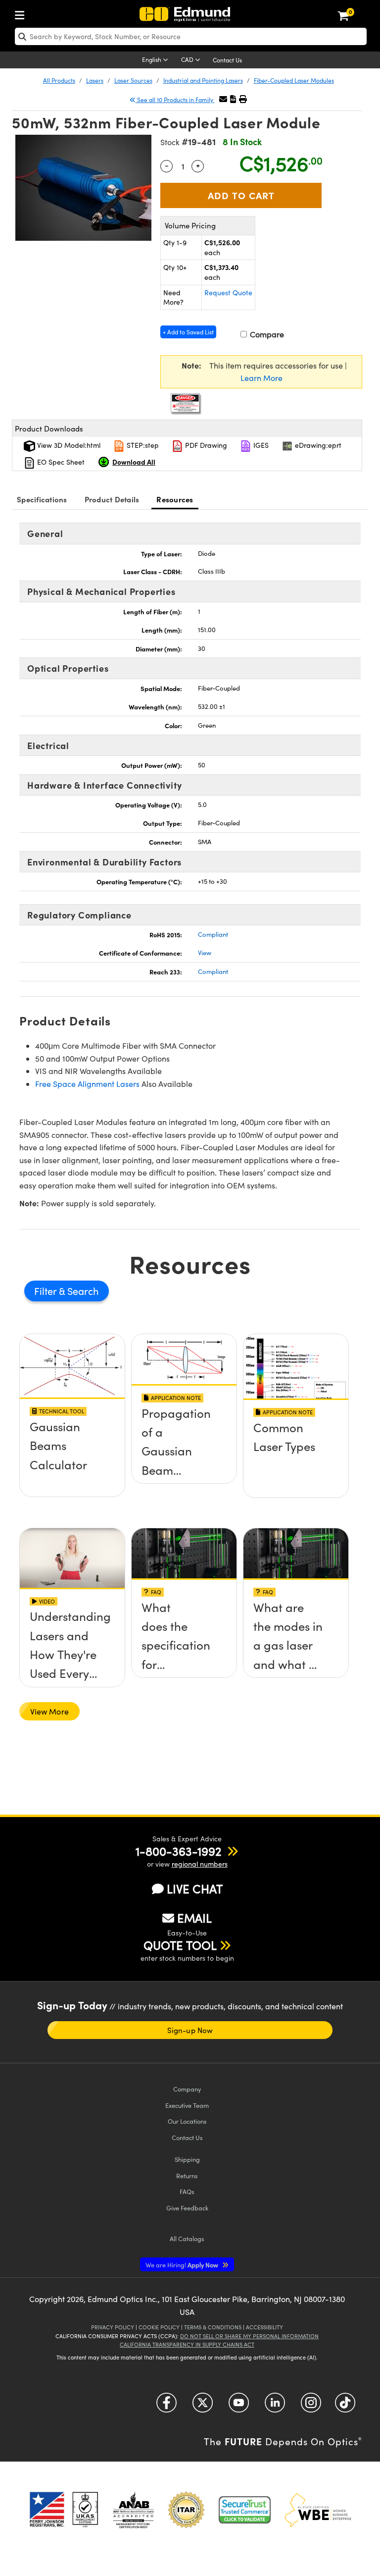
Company (187, 2089)
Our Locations (187, 2121)
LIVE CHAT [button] (195, 1889)
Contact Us (227, 60)
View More (49, 1711)
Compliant (213, 934)
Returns (187, 2175)
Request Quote (228, 293)
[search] (191, 36)
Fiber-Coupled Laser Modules (294, 80)
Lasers (95, 80)
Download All (134, 462)
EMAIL (194, 1918)
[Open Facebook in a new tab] (166, 2406)
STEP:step (142, 445)
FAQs (187, 2191)
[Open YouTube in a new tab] (239, 2406)
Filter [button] (47, 1291)
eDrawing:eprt (317, 445)
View (205, 953)
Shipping (187, 2159)
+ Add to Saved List (188, 332)
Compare (266, 334)
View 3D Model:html (68, 445)
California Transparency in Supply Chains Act (187, 2344)
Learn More (261, 378)
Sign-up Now (190, 2030)
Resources (175, 499)
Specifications (42, 499)
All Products (59, 80)
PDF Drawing (205, 445)
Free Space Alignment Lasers (87, 1084)
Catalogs (187, 2238)
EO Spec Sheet (60, 462)
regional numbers (200, 1864)
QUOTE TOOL (180, 1945)
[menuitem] (22, 13)
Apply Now (183, 2265)
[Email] (223, 99)
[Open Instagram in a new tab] (311, 2406)
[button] (233, 99)
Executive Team (187, 2105)
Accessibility (264, 2327)
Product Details (112, 499)
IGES (260, 445)
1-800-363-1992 (178, 1851)
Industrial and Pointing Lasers (203, 80)
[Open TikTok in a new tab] (345, 2406)
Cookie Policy (159, 2327)
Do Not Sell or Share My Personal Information (249, 2336)
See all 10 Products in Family (175, 100)
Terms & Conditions (213, 2327)
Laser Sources (133, 80)
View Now (72, 1430)
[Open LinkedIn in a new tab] (275, 2406)
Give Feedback (187, 2208)
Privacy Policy (113, 2327)
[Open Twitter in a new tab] (203, 2406)
